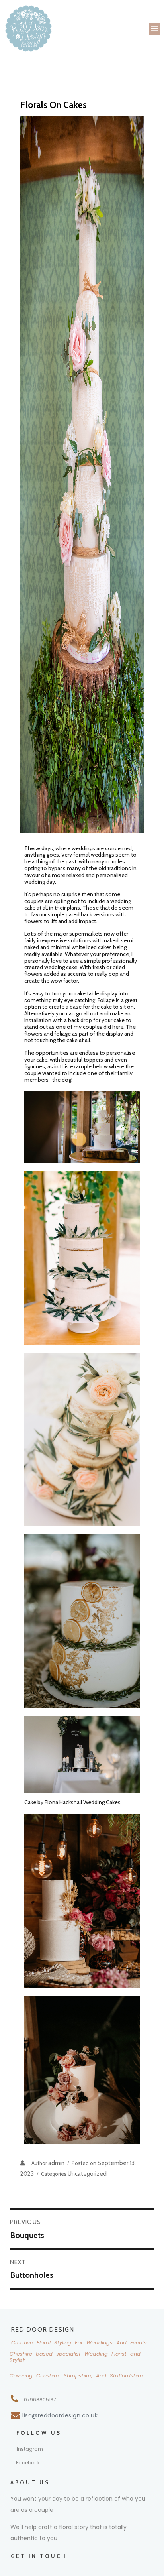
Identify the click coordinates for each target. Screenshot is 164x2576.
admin (56, 2163)
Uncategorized (87, 2174)
